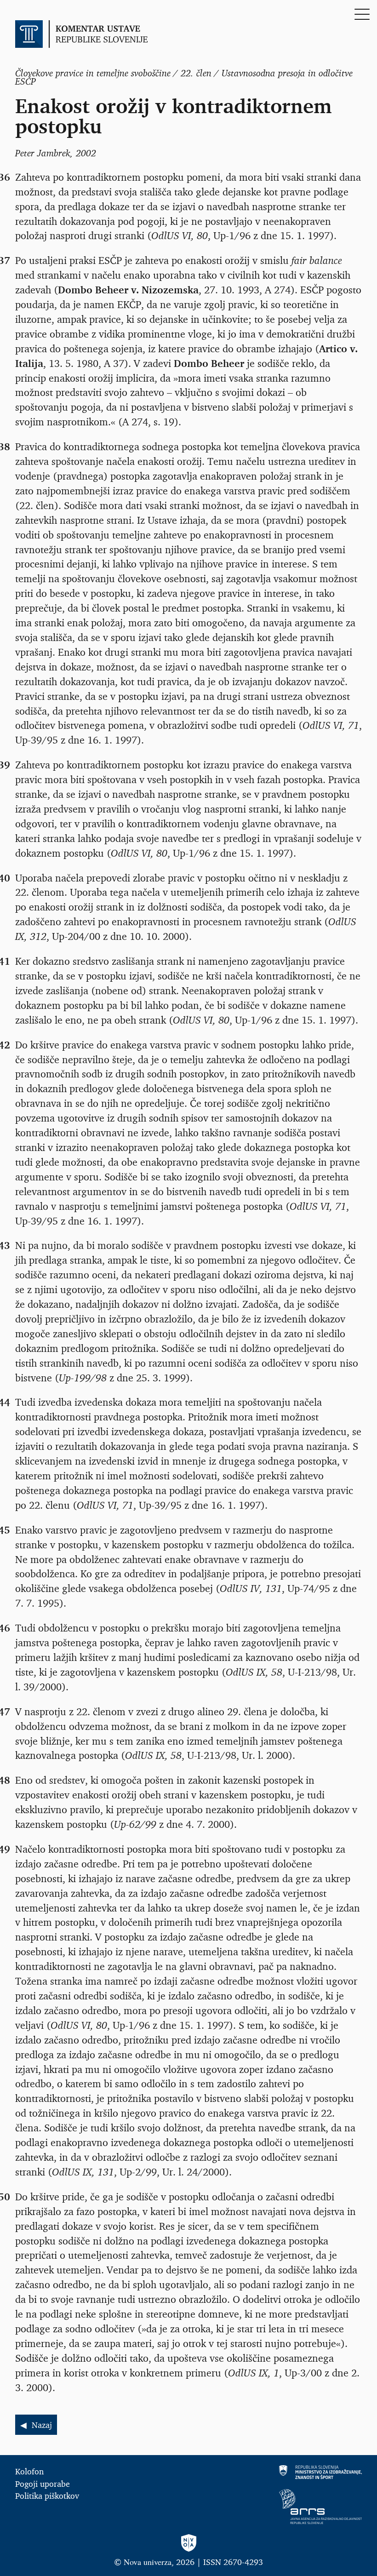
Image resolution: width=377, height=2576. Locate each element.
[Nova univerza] (188, 2544)
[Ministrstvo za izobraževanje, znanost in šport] (279, 2472)
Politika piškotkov (47, 2496)
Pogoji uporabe (43, 2484)
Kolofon (29, 2471)
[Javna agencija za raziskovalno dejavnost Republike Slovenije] (279, 2507)
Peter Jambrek (43, 153)
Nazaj (42, 2425)
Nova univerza (148, 2562)
